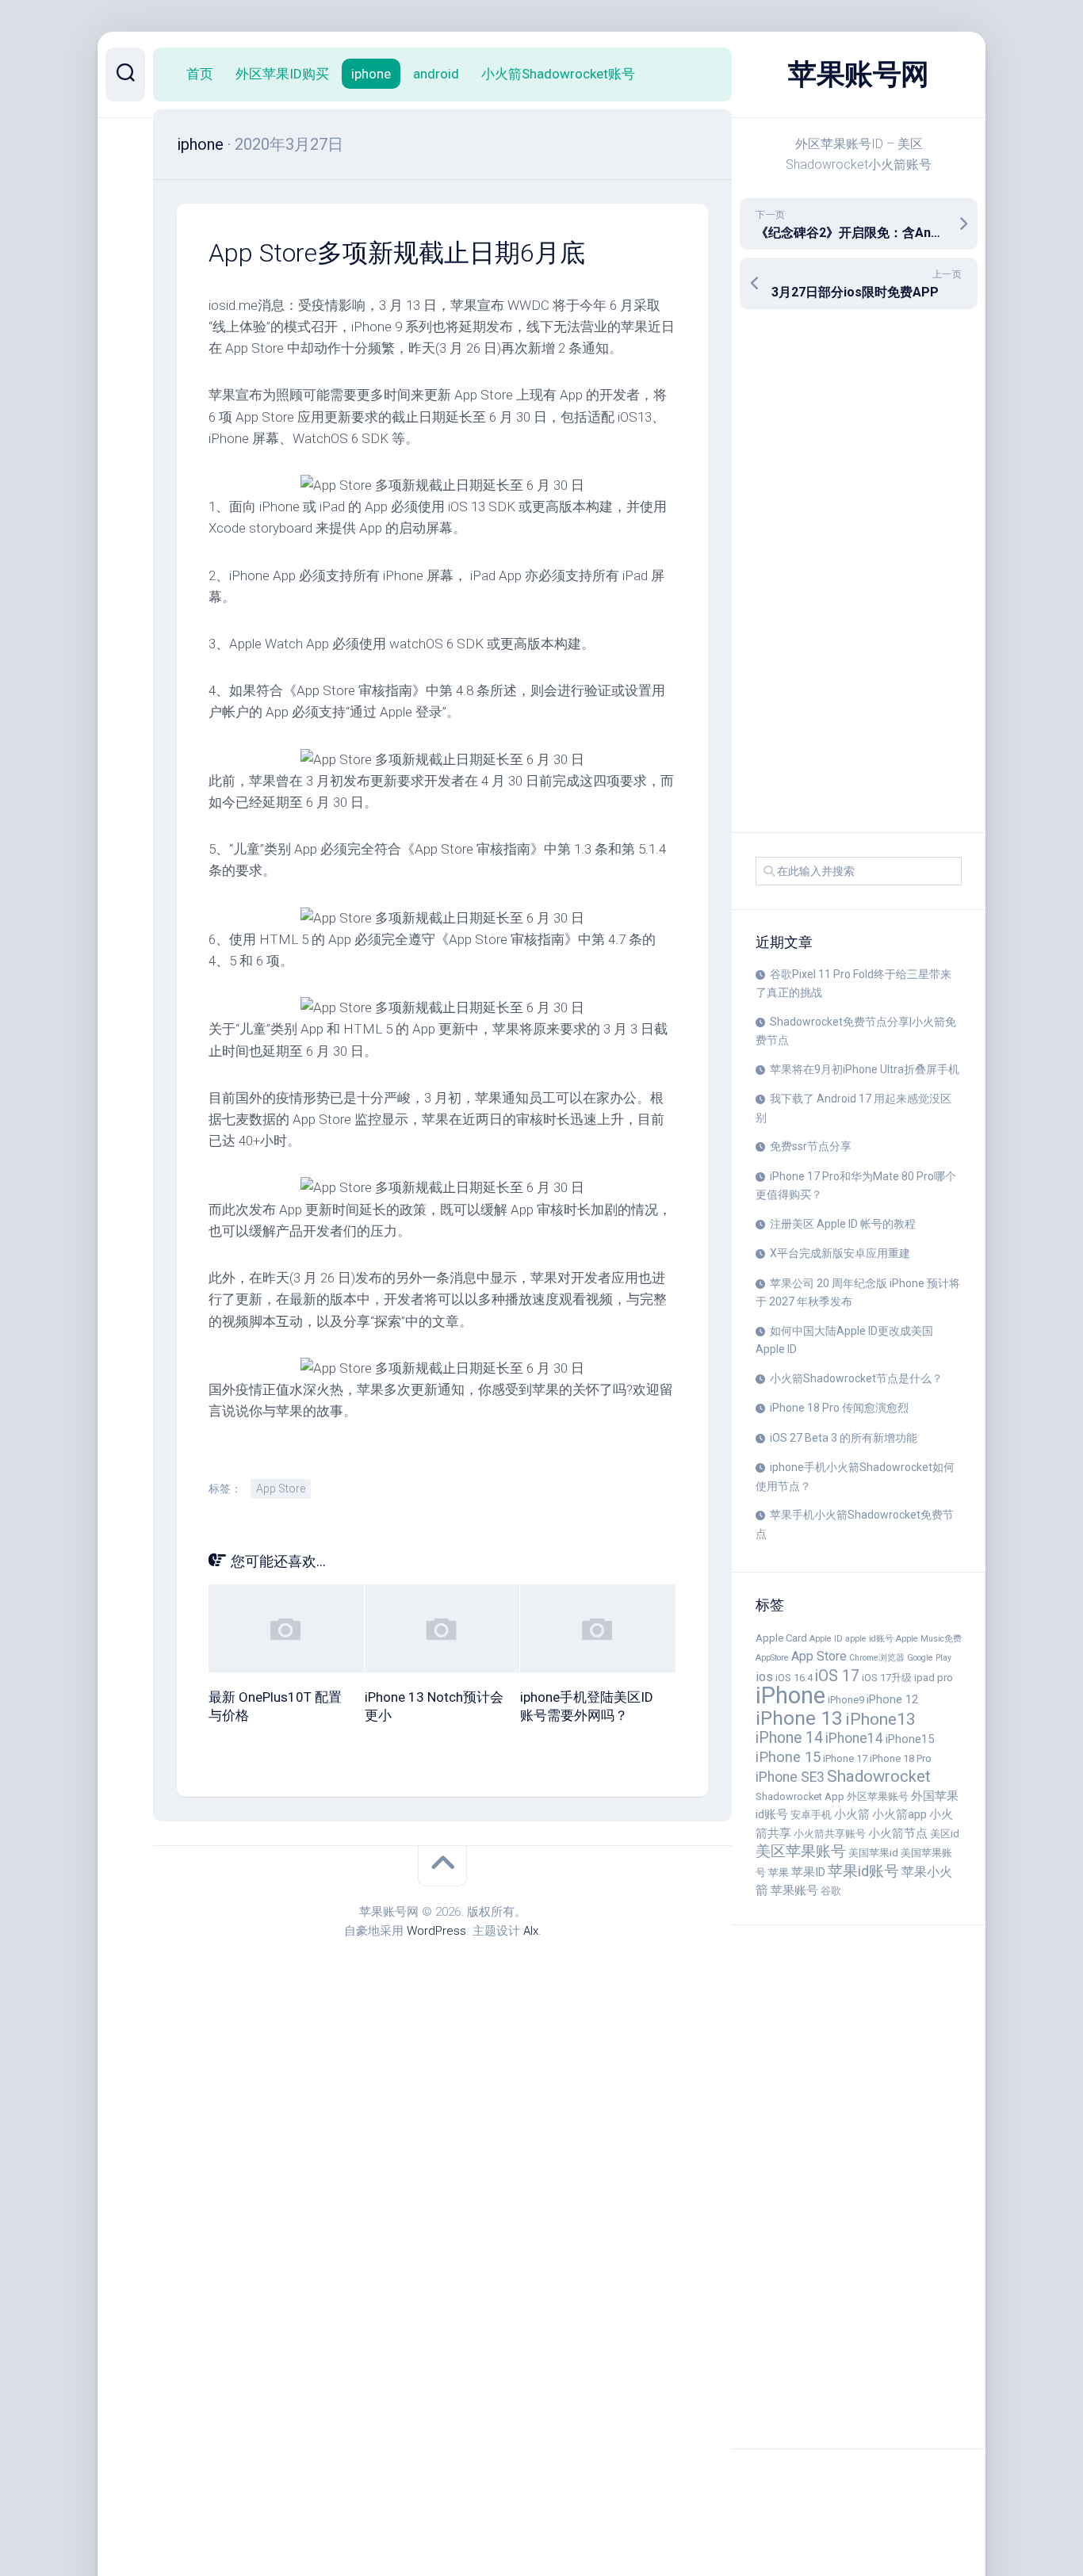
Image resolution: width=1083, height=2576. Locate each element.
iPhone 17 (845, 1758)
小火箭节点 (898, 1833)
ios (764, 1677)
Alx (531, 1931)
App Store (819, 1656)
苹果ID (808, 1872)
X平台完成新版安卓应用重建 (840, 1253)
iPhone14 (854, 1738)
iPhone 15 (788, 1757)
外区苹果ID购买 (282, 74)
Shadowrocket (879, 1776)
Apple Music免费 (929, 1639)
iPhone (790, 1695)
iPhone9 (846, 1700)
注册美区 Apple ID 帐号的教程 (843, 1224)
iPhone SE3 (790, 1777)
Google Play (929, 1658)
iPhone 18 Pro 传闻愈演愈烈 (839, 1408)
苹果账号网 (859, 75)
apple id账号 (869, 1639)
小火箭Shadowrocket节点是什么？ (856, 1378)
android (436, 74)
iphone (371, 74)
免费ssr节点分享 (811, 1146)
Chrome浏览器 (877, 1658)
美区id (945, 1834)
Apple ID (826, 1639)
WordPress (436, 1931)
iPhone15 (910, 1739)
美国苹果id (873, 1853)
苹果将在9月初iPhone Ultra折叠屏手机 (865, 1069)
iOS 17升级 (887, 1678)
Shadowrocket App (800, 1796)
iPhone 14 (789, 1738)
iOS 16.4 (794, 1678)
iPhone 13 (799, 1718)
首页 (200, 74)
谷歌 (831, 1891)
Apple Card (781, 1638)
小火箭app (899, 1814)
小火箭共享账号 (830, 1834)
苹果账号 (794, 1890)
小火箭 (852, 1814)
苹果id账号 (863, 1871)
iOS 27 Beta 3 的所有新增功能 (844, 1438)
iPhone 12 (892, 1699)
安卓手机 (811, 1815)
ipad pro (934, 1678)
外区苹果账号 (878, 1796)
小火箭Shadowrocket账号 (558, 74)
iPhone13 (880, 1719)
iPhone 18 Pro (901, 1758)
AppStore (772, 1658)
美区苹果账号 (801, 1852)
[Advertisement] (859, 571)
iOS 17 (837, 1676)
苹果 (779, 1873)
